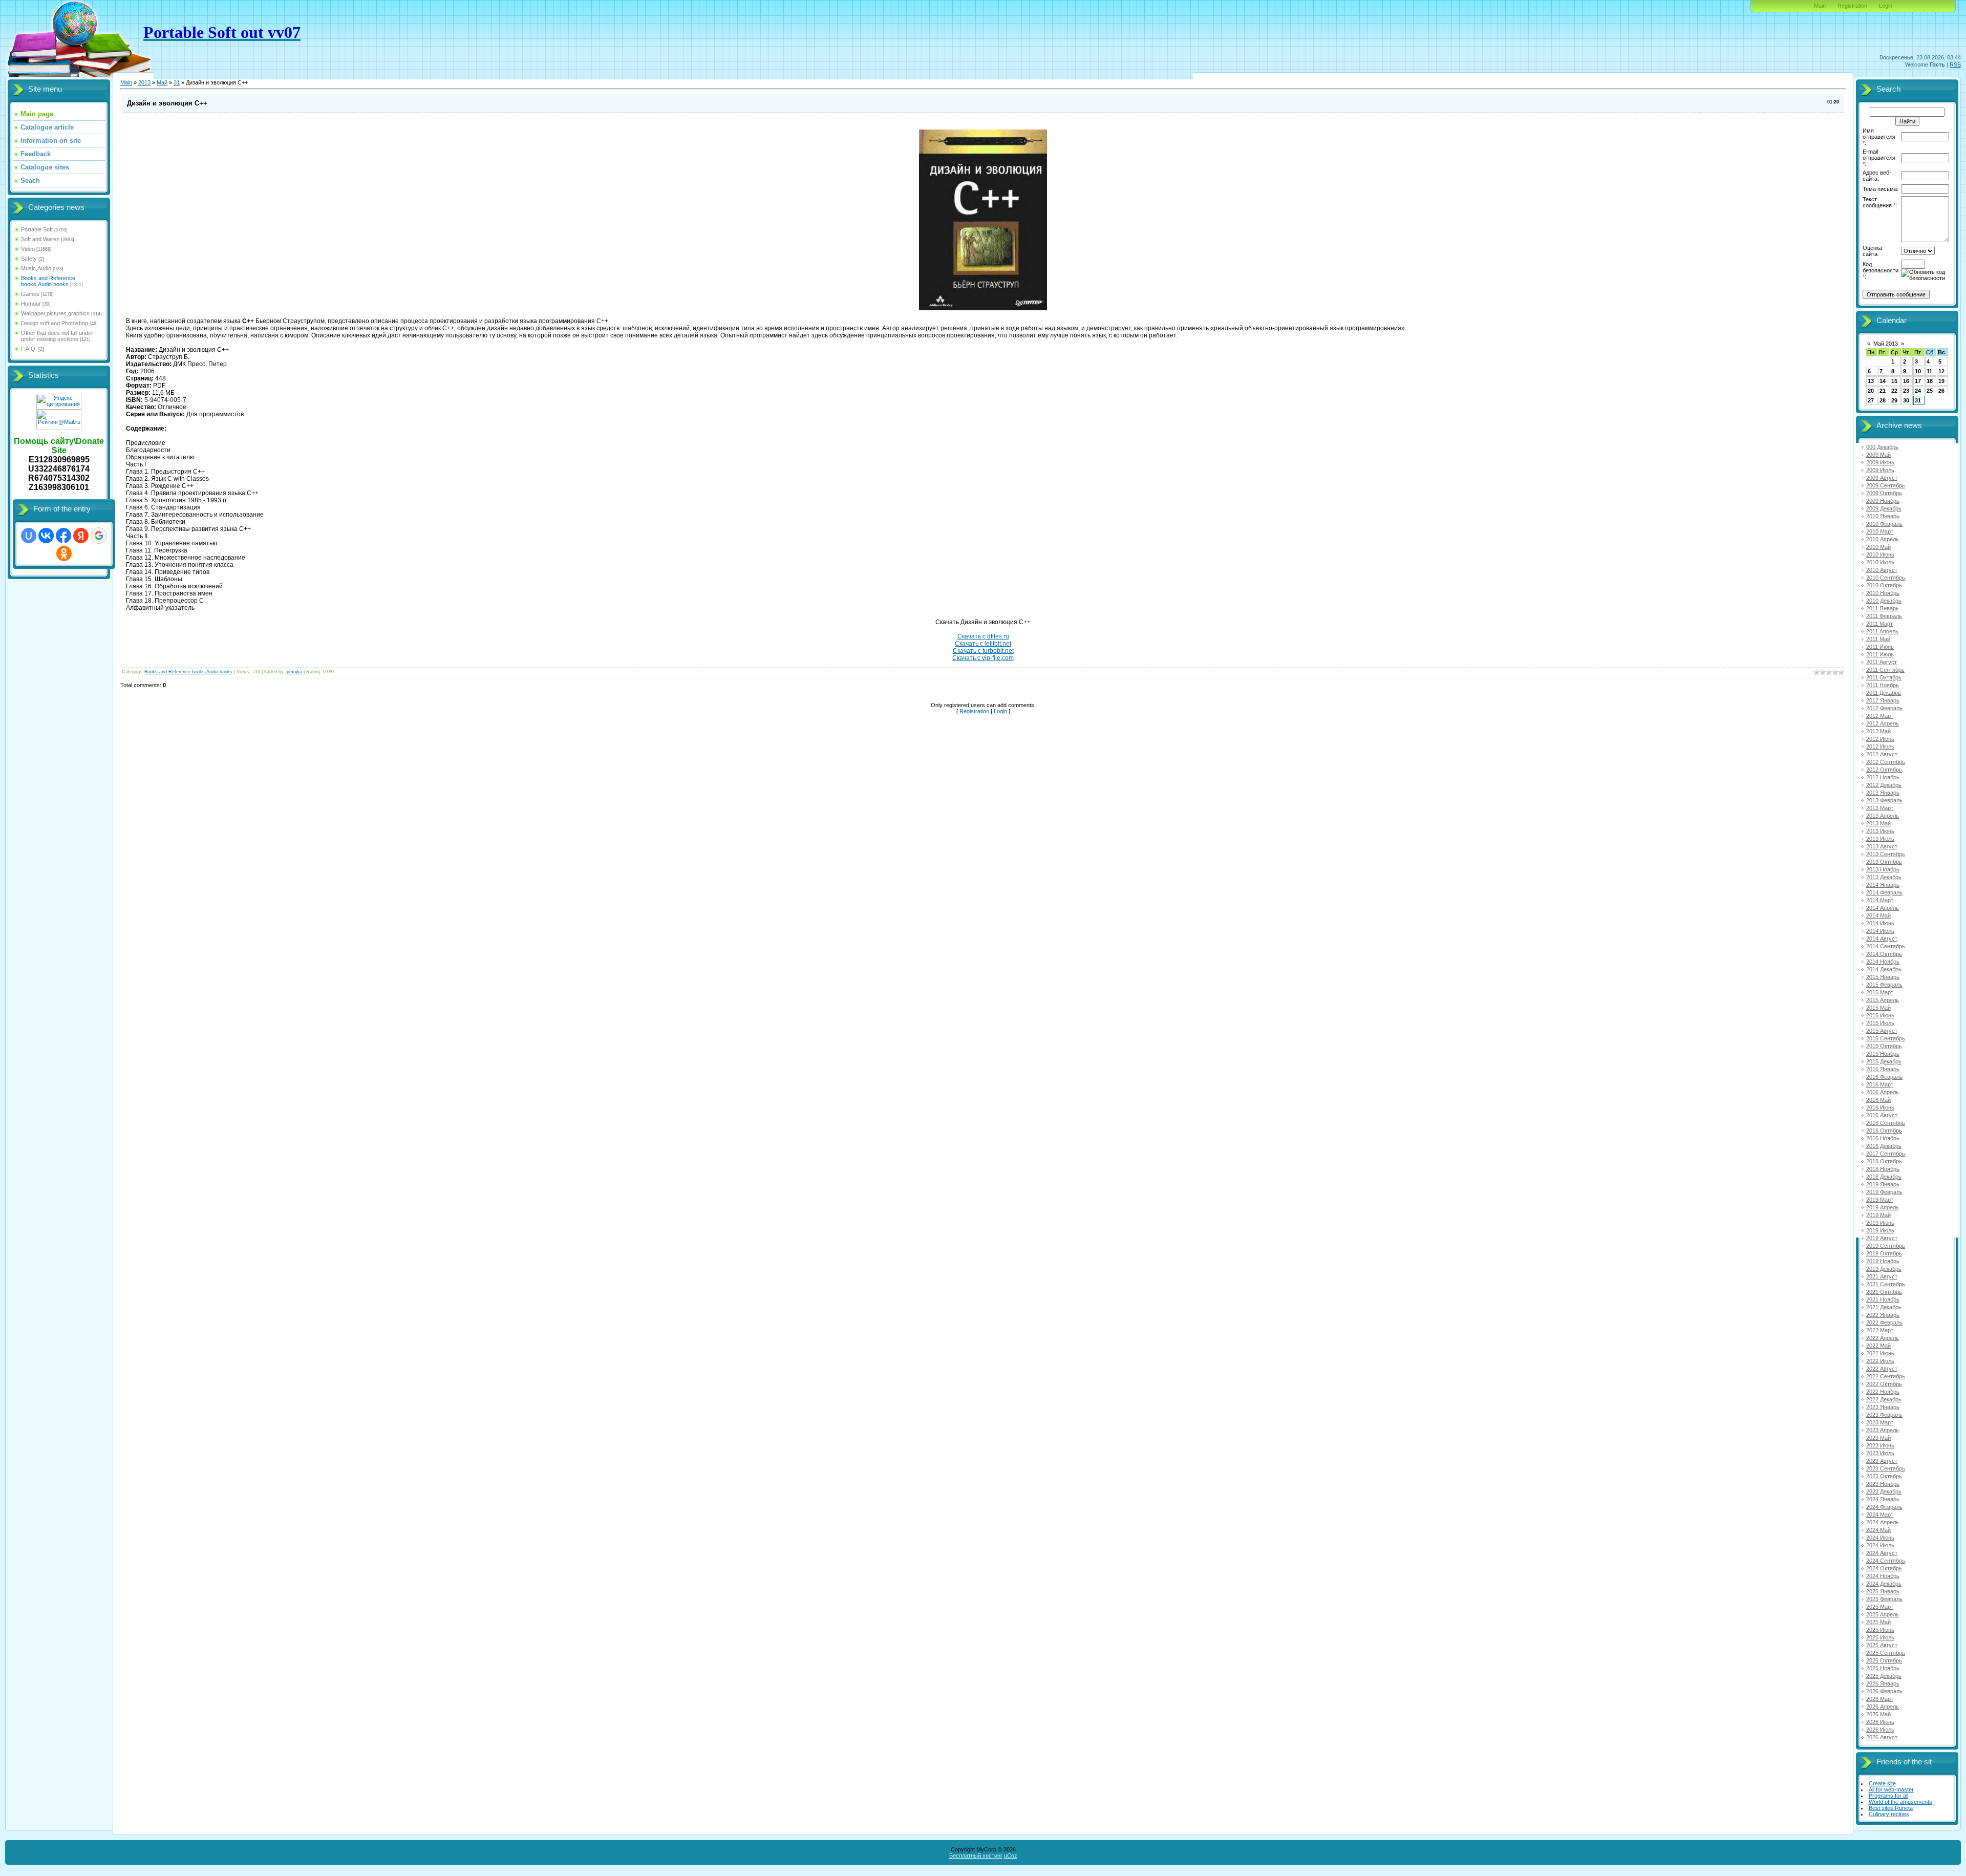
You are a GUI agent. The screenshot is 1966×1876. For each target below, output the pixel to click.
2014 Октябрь (1884, 954)
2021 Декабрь (1884, 1307)
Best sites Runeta (1891, 1808)
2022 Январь (1883, 1315)
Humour (31, 304)
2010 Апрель (1883, 539)
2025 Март (1880, 1607)
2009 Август (1882, 478)
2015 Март (1880, 992)
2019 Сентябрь (1886, 1246)
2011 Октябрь (1884, 677)
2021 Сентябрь (1886, 1284)
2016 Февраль (1884, 1077)
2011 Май (1878, 639)
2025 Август (1882, 1645)
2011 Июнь (1880, 647)
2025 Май (1878, 1622)
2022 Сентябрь (1886, 1376)
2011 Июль (1880, 654)
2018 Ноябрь (1883, 1169)
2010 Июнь (1880, 555)
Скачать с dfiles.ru (983, 636)
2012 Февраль (1884, 708)
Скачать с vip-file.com (983, 658)
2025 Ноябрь (1883, 1668)
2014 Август (1882, 939)
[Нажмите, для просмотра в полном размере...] (983, 308)
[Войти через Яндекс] (81, 536)
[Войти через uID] (29, 536)
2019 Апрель (1883, 1207)
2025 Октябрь (1884, 1660)
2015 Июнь (1880, 1015)
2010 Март (1880, 531)
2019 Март (1880, 1200)
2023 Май (1878, 1438)
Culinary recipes (1889, 1814)
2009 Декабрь (1884, 508)
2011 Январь (1883, 608)
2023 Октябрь (1884, 1476)
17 (1918, 381)
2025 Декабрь (1884, 1676)
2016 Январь (1883, 1069)
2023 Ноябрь (1883, 1484)
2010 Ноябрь (1883, 593)
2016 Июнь (1880, 1107)
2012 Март (1880, 716)
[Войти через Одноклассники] (64, 553)
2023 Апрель (1883, 1430)
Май (162, 82)
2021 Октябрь (1884, 1292)
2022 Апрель (1883, 1338)
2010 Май (1878, 547)
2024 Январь (1883, 1499)
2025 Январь (1883, 1591)
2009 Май (1878, 455)
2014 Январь (1883, 885)
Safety (29, 259)
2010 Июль (1880, 562)
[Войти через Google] (99, 536)
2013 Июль (1880, 839)
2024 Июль (1880, 1545)
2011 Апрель (1882, 631)
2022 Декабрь (1884, 1399)
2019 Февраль (1884, 1192)
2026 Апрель (1883, 1707)
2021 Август (1882, 1276)
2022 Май (1878, 1346)
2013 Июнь (1880, 831)
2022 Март (1880, 1330)
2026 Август (1882, 1737)
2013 (144, 82)
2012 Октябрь (1884, 770)
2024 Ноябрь (1883, 1576)
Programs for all (1888, 1796)
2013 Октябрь (1884, 862)
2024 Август (1882, 1553)
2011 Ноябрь (1883, 685)
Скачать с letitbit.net (983, 644)
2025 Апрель (1883, 1614)
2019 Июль (1880, 1230)
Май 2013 (1886, 344)
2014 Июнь (1880, 923)
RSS (1955, 65)
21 (1883, 391)
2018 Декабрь (1884, 1177)
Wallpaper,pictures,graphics (55, 313)
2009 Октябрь (1884, 493)
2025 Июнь (1880, 1630)
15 (1894, 381)
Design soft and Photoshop (55, 323)
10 (1918, 371)
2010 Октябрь (1884, 585)
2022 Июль (1880, 1361)
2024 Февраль (1884, 1507)
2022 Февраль (1884, 1323)
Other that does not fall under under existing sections (57, 336)
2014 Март (1880, 900)
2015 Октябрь (1884, 1046)
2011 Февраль (1884, 616)
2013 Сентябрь (1886, 854)
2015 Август (1882, 1031)
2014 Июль (1880, 931)
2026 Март (1880, 1699)
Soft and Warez (40, 239)
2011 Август (1882, 662)
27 (1871, 400)
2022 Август (1882, 1369)
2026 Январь (1883, 1683)
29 (1894, 400)
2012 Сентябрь (1886, 762)
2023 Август (1882, 1461)
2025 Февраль (1884, 1599)
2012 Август (1882, 754)
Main (1820, 6)
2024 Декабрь (1884, 1584)
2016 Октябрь (1884, 1131)
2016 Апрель (1883, 1092)
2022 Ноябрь (1883, 1392)
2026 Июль (1880, 1730)
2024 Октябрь (1884, 1568)
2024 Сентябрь (1886, 1561)
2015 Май (1878, 1008)
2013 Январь (1883, 793)
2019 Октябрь (1884, 1253)
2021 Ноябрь (1883, 1299)
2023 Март (1880, 1422)
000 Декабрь (1882, 447)
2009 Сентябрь (1886, 485)
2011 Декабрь (1884, 693)
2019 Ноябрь (1883, 1261)
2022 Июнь (1880, 1353)
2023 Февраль (1884, 1415)
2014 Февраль (1884, 892)
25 (1930, 391)
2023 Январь (1883, 1407)
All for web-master (1891, 1789)
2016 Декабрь (1884, 1146)
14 (1883, 381)
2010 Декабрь (1884, 601)
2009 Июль (1880, 470)
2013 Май (1878, 823)
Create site (1882, 1783)
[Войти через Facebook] (63, 536)
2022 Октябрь (1884, 1384)
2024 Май (1878, 1530)
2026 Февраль (1884, 1691)
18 (1930, 381)
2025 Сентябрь (1886, 1653)
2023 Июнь (1880, 1445)
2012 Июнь (1880, 739)
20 (1871, 391)
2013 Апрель (1883, 816)
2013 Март (1880, 808)
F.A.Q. (29, 349)
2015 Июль (1880, 1023)
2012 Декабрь (1884, 785)
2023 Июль (1880, 1453)
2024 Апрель (1883, 1522)
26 (1941, 391)
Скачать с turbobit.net (983, 651)
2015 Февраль (1884, 985)
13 (1871, 381)
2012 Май (1878, 731)
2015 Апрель (1883, 1000)
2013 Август (1882, 846)
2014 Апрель (1883, 908)
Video (28, 249)
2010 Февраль (1884, 524)
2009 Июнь (1880, 462)
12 (1941, 371)
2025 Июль (1880, 1637)
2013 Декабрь (1884, 877)
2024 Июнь (1880, 1538)
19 (1941, 381)
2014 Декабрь (1884, 969)
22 (1894, 391)
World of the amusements (1900, 1802)
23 (1906, 391)
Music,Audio (36, 268)
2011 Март (1879, 624)
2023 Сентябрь (1886, 1468)
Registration (1852, 6)
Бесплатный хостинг (976, 1856)
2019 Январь (1883, 1184)
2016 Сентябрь (1886, 1123)
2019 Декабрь (1884, 1269)
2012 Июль (1880, 747)
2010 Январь (1883, 516)
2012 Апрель (1883, 723)
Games (30, 294)
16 (1906, 381)
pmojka (294, 672)
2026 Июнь (1880, 1722)
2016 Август (1882, 1115)
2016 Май (1878, 1100)
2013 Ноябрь (1883, 869)
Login (1886, 6)
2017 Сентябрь (1886, 1154)
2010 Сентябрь (1886, 578)
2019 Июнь (1880, 1223)
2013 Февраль (1884, 800)
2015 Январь (1883, 977)
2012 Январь (1883, 700)
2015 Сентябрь (1886, 1038)
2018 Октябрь (1884, 1161)
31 (177, 82)
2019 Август (1882, 1238)
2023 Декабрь (1884, 1491)
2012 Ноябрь (1883, 777)
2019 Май (1878, 1215)
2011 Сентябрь (1885, 670)
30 (1906, 400)
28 (1883, 400)
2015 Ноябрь (1883, 1054)
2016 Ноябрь (1883, 1138)
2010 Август (1882, 570)
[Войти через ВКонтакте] (46, 536)
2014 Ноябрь (1883, 962)
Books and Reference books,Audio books (48, 281)
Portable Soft (37, 229)
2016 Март (1880, 1084)
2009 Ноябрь (1883, 501)
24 (1918, 391)
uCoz (1011, 1856)
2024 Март (1880, 1515)
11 (1929, 371)
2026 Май (1878, 1714)
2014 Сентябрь (1886, 946)
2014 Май (1878, 915)
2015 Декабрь (1884, 1061)
